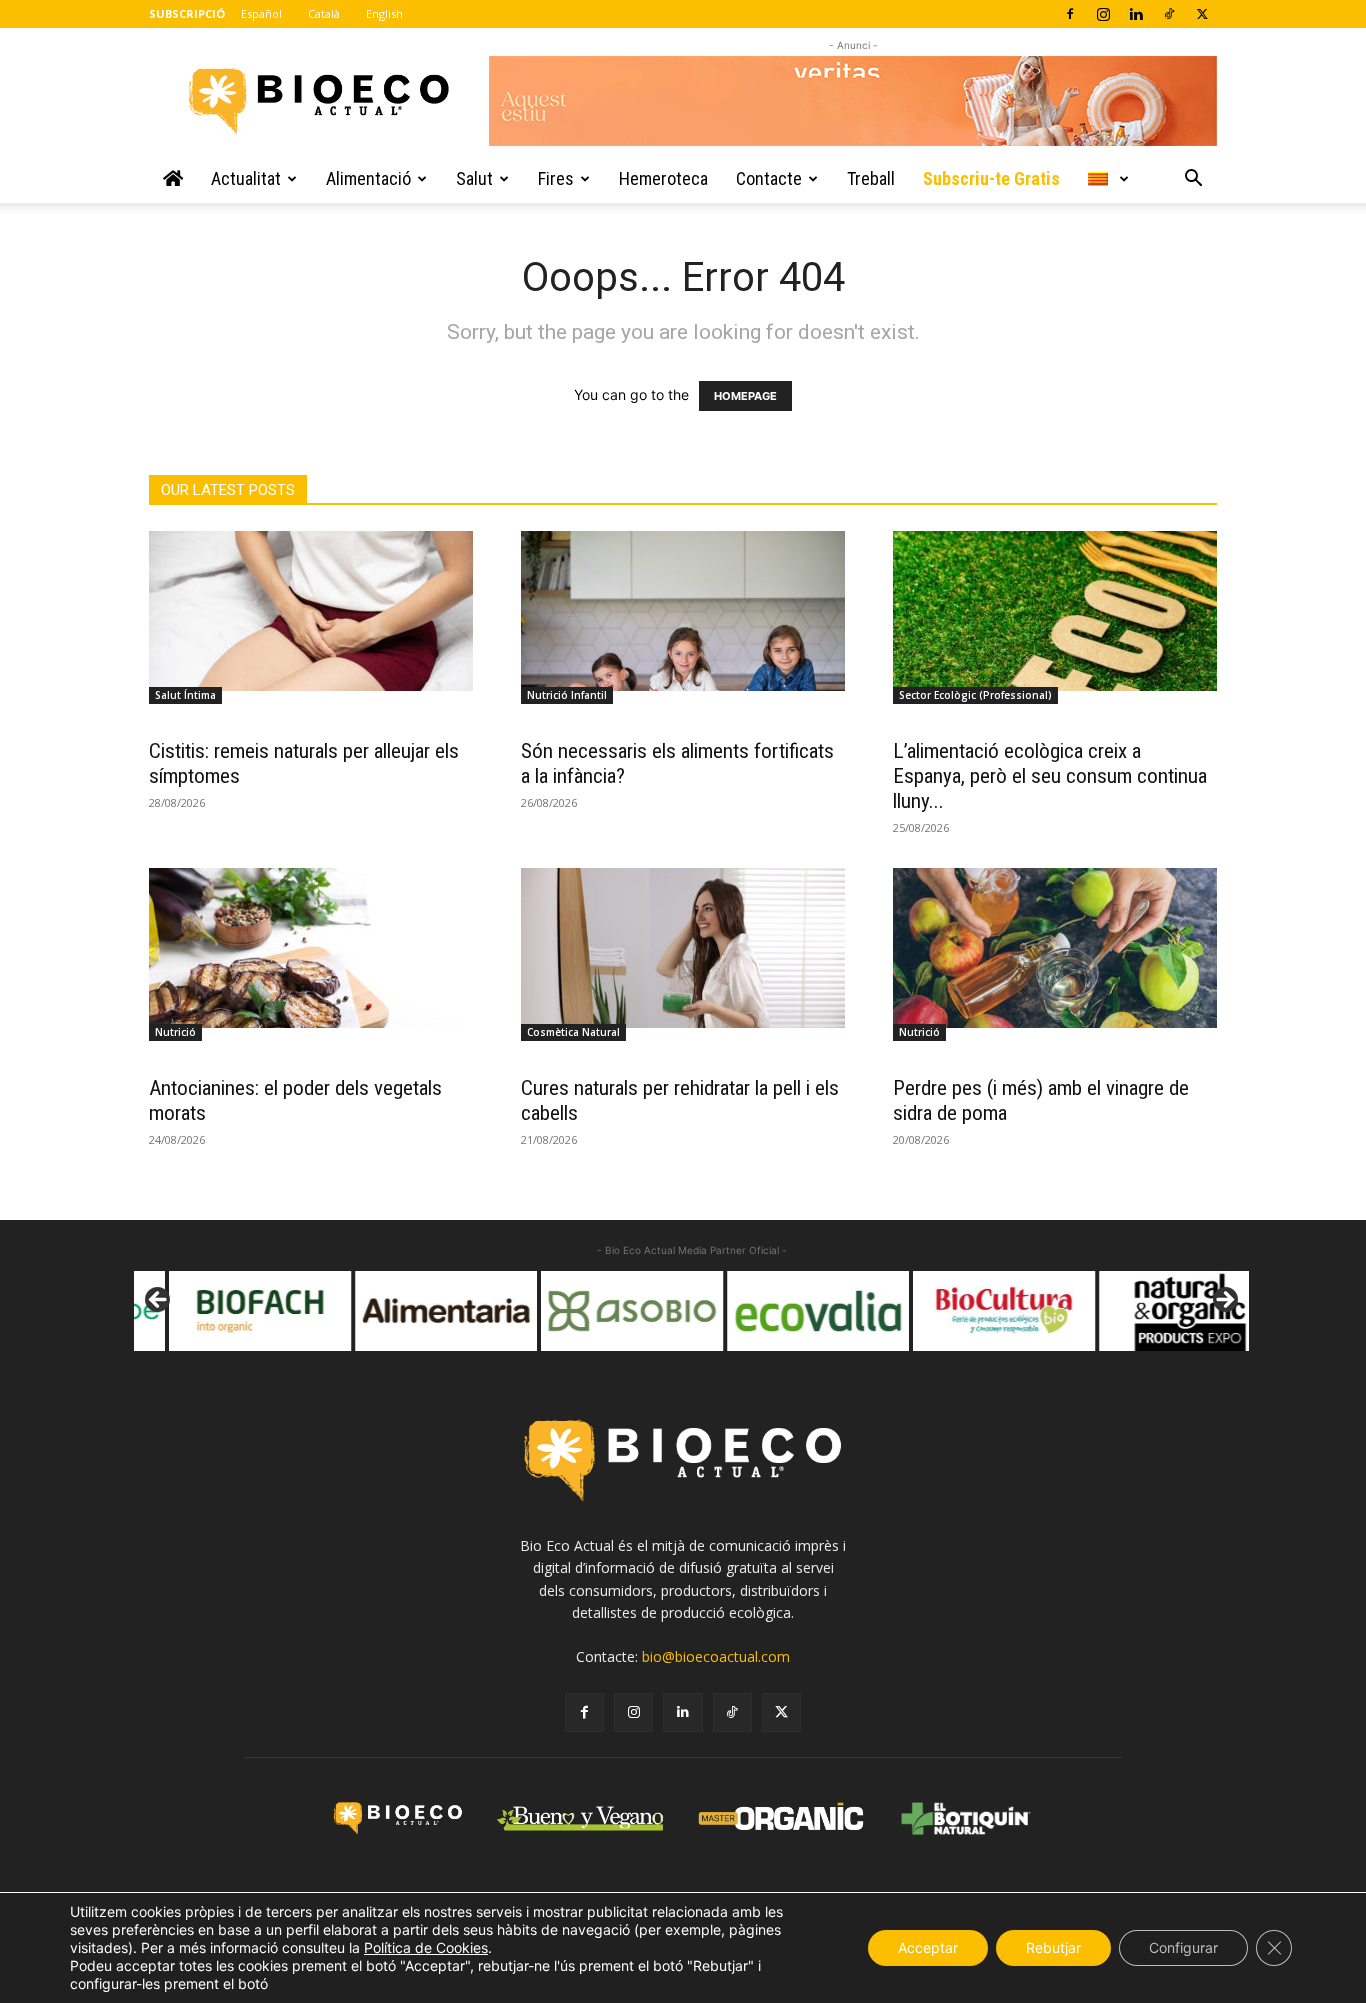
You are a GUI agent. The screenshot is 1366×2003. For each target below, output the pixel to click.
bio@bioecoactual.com (716, 1656)
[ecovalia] (787, 1311)
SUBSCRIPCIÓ (187, 13)
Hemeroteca (663, 178)
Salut (474, 178)
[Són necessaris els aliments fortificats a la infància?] (683, 611)
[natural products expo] (1159, 1311)
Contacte (769, 178)
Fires (556, 178)
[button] (1193, 180)
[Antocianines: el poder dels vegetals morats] (311, 948)
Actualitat (246, 178)
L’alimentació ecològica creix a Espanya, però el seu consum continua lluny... (1050, 776)
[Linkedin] (1136, 14)
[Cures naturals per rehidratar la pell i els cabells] (683, 948)
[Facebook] (1070, 14)
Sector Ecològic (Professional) (975, 695)
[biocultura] (973, 1311)
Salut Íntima (185, 695)
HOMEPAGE (745, 396)
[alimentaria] (415, 1311)
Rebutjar (1053, 1947)
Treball (871, 178)
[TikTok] (1169, 14)
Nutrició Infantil (567, 695)
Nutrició (175, 1032)
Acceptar (928, 1947)
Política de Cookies (426, 1947)
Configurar (1183, 1947)
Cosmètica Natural (573, 1032)
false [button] (159, 1301)
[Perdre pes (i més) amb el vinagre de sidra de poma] (1055, 948)
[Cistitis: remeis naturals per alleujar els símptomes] (311, 611)
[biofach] (229, 1311)
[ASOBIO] (601, 1311)
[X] (1202, 14)
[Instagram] (1103, 14)
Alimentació (368, 178)
